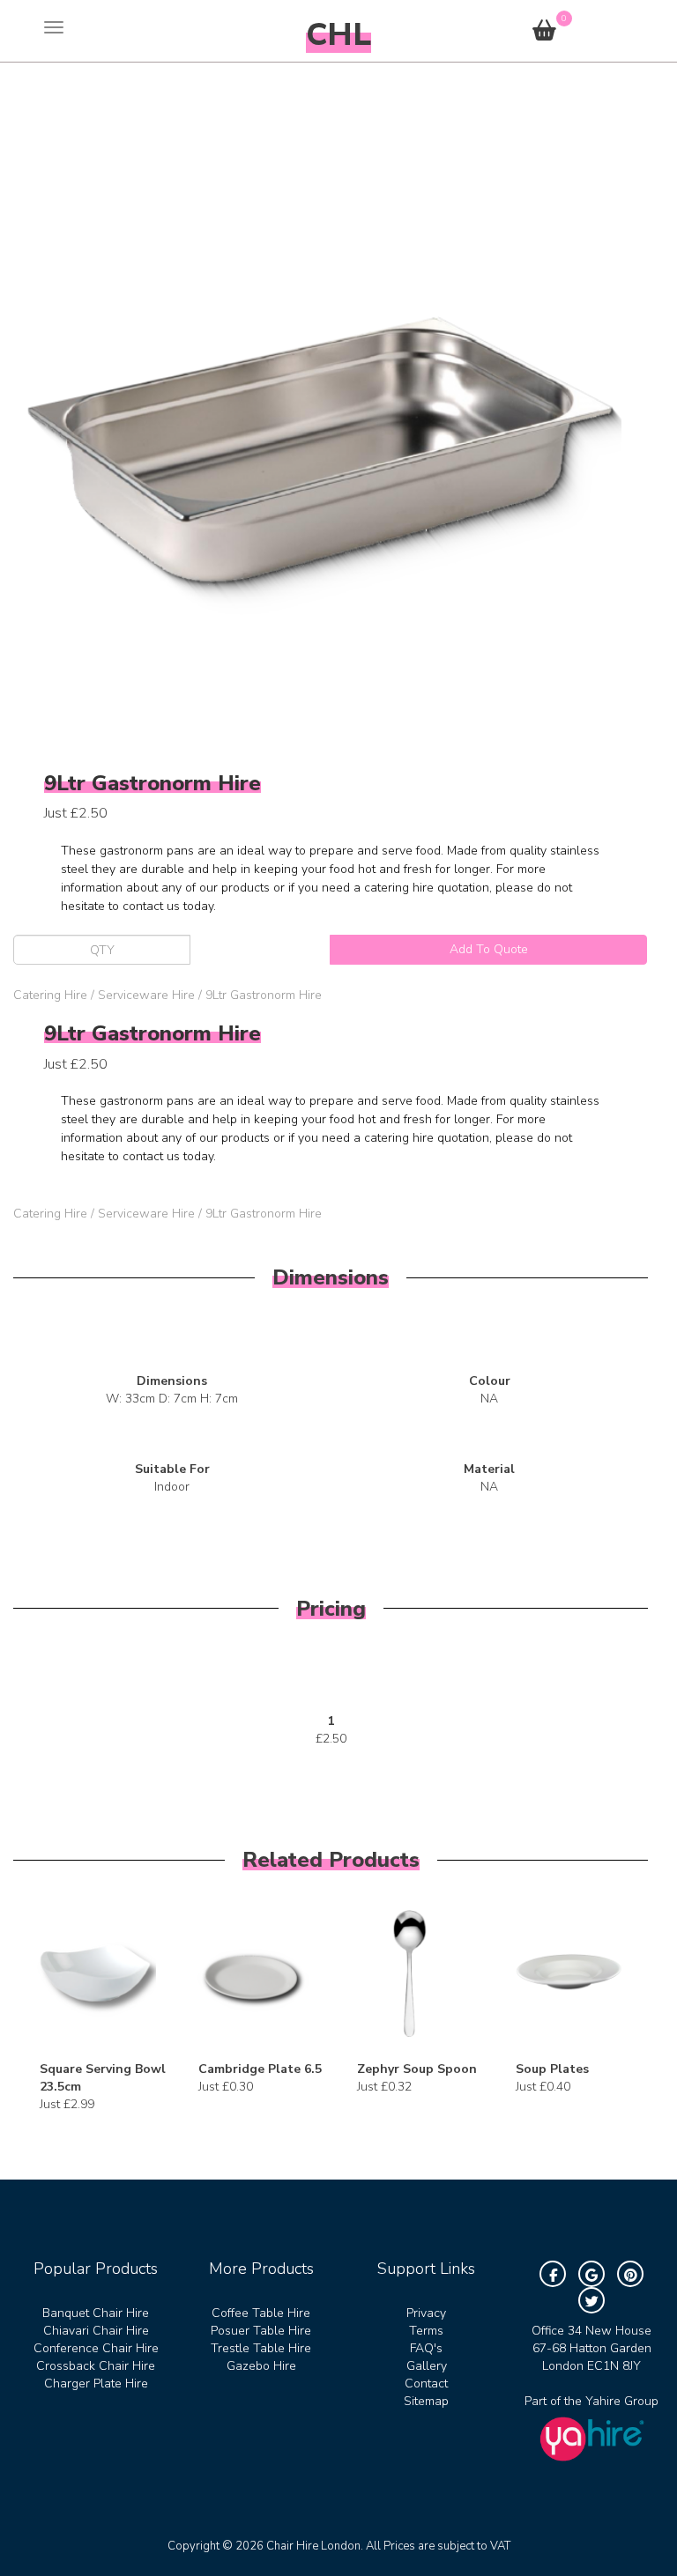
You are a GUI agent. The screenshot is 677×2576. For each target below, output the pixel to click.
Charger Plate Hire (96, 2384)
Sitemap (426, 2401)
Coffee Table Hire (261, 2313)
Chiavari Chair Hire (96, 2331)
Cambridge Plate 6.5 (260, 2069)
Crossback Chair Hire (96, 2366)
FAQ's (426, 2348)
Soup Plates (552, 2069)
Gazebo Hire (261, 2366)
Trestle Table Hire (261, 2348)
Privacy (426, 2313)
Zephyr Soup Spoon (417, 2069)
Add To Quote (489, 949)
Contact (426, 2384)
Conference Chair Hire (96, 2348)
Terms (426, 2331)
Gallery (427, 2366)
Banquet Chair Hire (96, 2313)
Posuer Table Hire (261, 2331)
